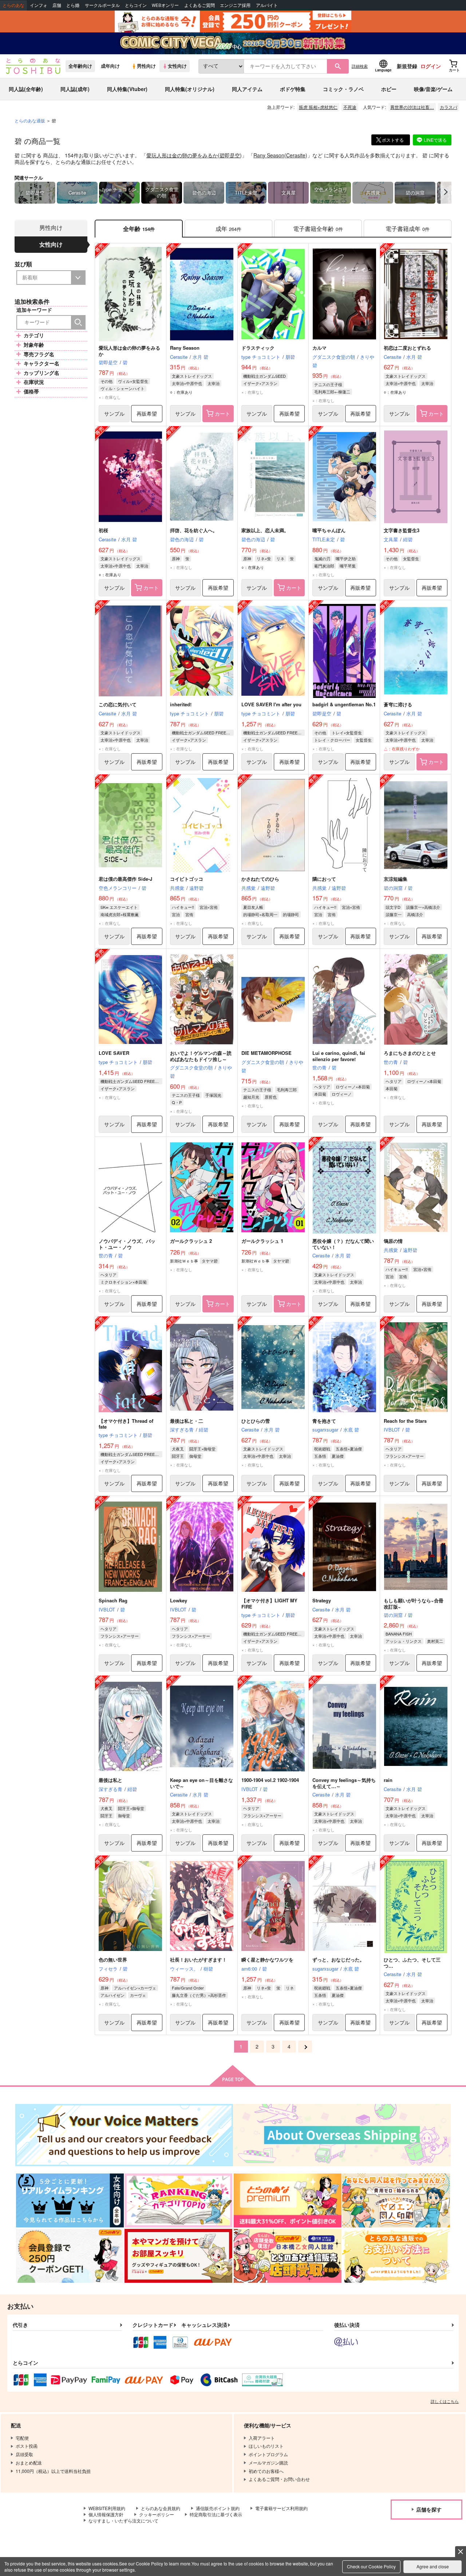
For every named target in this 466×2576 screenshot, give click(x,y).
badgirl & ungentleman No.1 (344, 704)
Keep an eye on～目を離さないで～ (202, 1783)
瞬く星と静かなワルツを (267, 1960)
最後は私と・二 (187, 1421)
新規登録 (407, 66)
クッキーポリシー (157, 2514)
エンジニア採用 (235, 5)
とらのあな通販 (30, 120)
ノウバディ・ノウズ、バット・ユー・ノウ (127, 1244)
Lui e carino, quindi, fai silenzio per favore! (339, 1056)
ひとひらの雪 (256, 1421)
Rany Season (269, 155)
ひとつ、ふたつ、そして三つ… (412, 1963)
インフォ (39, 5)
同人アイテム (247, 89)
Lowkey (179, 1600)
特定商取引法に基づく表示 (216, 2514)
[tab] (228, 229)
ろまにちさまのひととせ (410, 1053)
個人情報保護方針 (106, 2514)
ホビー (389, 89)
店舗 (57, 5)
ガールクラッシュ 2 (191, 1241)
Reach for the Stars (405, 1421)
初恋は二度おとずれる (407, 348)
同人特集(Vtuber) (127, 89)
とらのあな (13, 5)
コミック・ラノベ (343, 89)
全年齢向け (80, 66)
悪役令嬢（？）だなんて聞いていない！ (343, 1244)
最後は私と (110, 1780)
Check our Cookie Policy (371, 2566)
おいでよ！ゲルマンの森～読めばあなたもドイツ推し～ (201, 1056)
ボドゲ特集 (293, 89)
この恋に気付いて (118, 704)
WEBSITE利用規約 (107, 2508)
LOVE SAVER (114, 1053)
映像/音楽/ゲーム (433, 89)
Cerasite (296, 155)
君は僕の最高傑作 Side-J (125, 879)
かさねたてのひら (260, 879)
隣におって (324, 879)
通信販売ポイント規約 (218, 2508)
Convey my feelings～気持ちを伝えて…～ (344, 1783)
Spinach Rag (113, 1600)
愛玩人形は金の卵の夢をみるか (182, 155)
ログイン (431, 66)
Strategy (322, 1600)
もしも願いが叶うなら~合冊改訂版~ (414, 1603)
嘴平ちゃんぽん (329, 530)
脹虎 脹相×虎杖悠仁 (318, 107)
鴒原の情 (393, 1241)
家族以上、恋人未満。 (265, 530)
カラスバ (449, 107)
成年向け (110, 66)
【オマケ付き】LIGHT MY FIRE (269, 1603)
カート (222, 413)
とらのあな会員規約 (161, 2508)
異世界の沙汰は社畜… (412, 107)
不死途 (350, 107)
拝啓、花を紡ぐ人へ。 (194, 530)
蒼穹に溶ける (398, 704)
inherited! (181, 704)
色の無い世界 (113, 1960)
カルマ (319, 348)
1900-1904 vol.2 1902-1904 (270, 1780)
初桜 (103, 530)
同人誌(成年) (75, 89)
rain (388, 1780)
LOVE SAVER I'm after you (271, 704)
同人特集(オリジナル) (190, 89)
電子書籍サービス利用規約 (281, 2508)
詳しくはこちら (445, 2401)
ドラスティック (258, 348)
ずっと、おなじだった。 (338, 1960)
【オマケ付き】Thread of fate (126, 1424)
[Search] (78, 322)
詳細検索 (360, 66)
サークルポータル (102, 5)
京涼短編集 (396, 879)
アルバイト (267, 5)
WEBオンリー (165, 5)
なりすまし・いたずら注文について (123, 2520)
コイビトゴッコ (187, 879)
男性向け (146, 66)
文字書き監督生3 (402, 530)
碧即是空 (230, 155)
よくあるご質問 (200, 5)
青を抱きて (324, 1421)
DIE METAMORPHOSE (266, 1053)
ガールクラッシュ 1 (262, 1241)
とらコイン (136, 5)
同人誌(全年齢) (26, 89)
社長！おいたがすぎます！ (198, 1960)
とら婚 (73, 5)
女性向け (177, 66)
